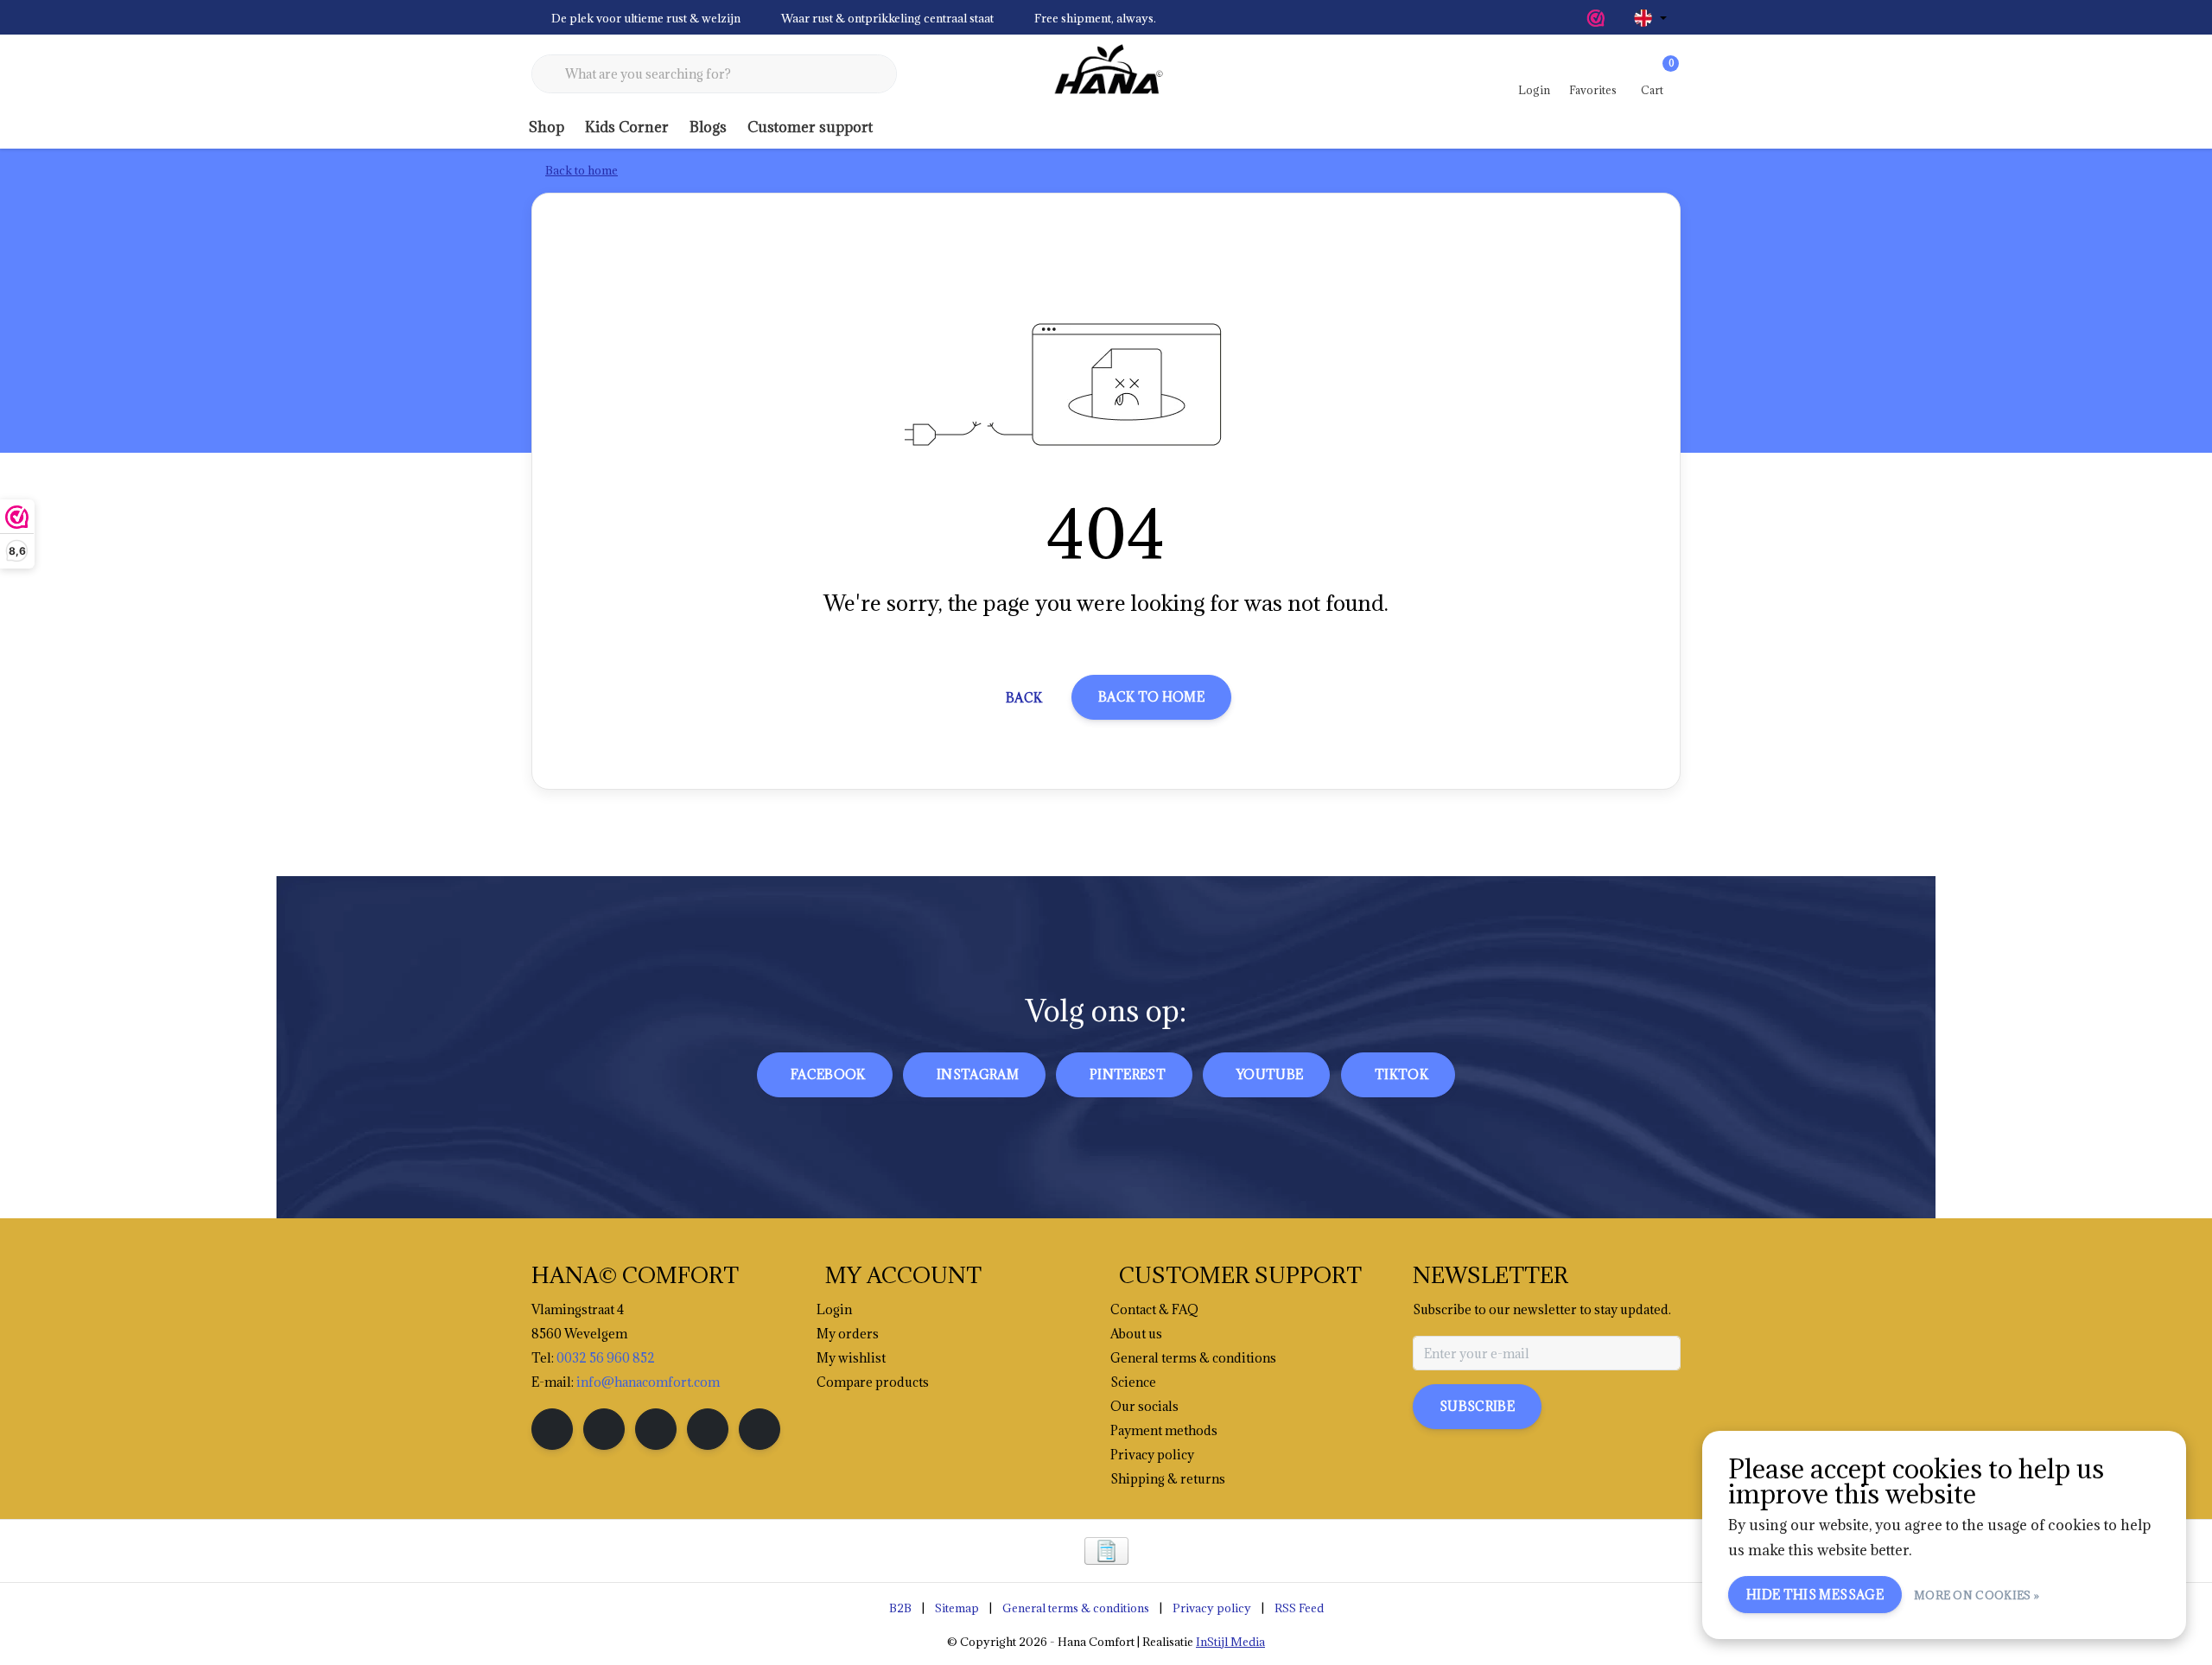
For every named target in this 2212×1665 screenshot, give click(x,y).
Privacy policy (1212, 1608)
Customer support (810, 127)
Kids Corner (627, 127)
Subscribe (1477, 1406)
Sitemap (957, 1608)
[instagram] (604, 1429)
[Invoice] (1106, 1551)
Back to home (1151, 697)
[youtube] (708, 1429)
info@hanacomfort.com (648, 1382)
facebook (828, 1074)
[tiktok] (760, 1429)
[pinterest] (656, 1429)
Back (1024, 698)
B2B (900, 1608)
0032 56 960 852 (606, 1358)
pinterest (1128, 1074)
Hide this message (1815, 1595)
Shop (547, 127)
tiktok (1402, 1074)
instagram (978, 1074)
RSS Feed (1299, 1608)
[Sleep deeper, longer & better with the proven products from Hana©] (1106, 74)
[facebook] (552, 1429)
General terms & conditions (1076, 1608)
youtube (1270, 1074)
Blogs (708, 127)
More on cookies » (1977, 1595)
